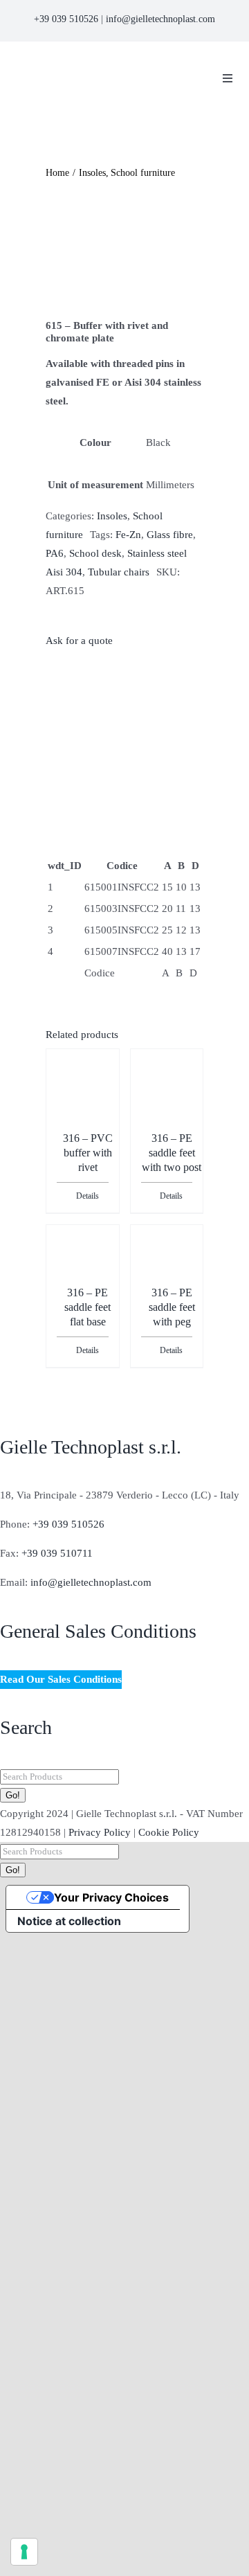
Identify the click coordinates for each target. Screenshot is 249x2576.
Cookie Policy (169, 1832)
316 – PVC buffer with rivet (88, 1153)
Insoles (112, 516)
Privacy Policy (100, 1832)
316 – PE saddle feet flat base (87, 1307)
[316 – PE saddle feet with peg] (167, 1256)
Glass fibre (170, 535)
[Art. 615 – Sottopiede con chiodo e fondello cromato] (124, 251)
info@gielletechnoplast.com (160, 19)
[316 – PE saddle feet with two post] (167, 1091)
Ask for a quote (79, 641)
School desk (95, 553)
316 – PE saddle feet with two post (172, 1153)
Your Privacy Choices (111, 1897)
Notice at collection (69, 1921)
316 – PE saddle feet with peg (172, 1307)
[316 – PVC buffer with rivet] (83, 1081)
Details (87, 1196)
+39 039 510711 (57, 1553)
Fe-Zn (128, 535)
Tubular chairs (119, 572)
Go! (13, 1795)
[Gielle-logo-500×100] (103, 64)
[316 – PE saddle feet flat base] (83, 1256)
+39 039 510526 (66, 19)
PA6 (55, 553)
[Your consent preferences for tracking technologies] (24, 2552)
